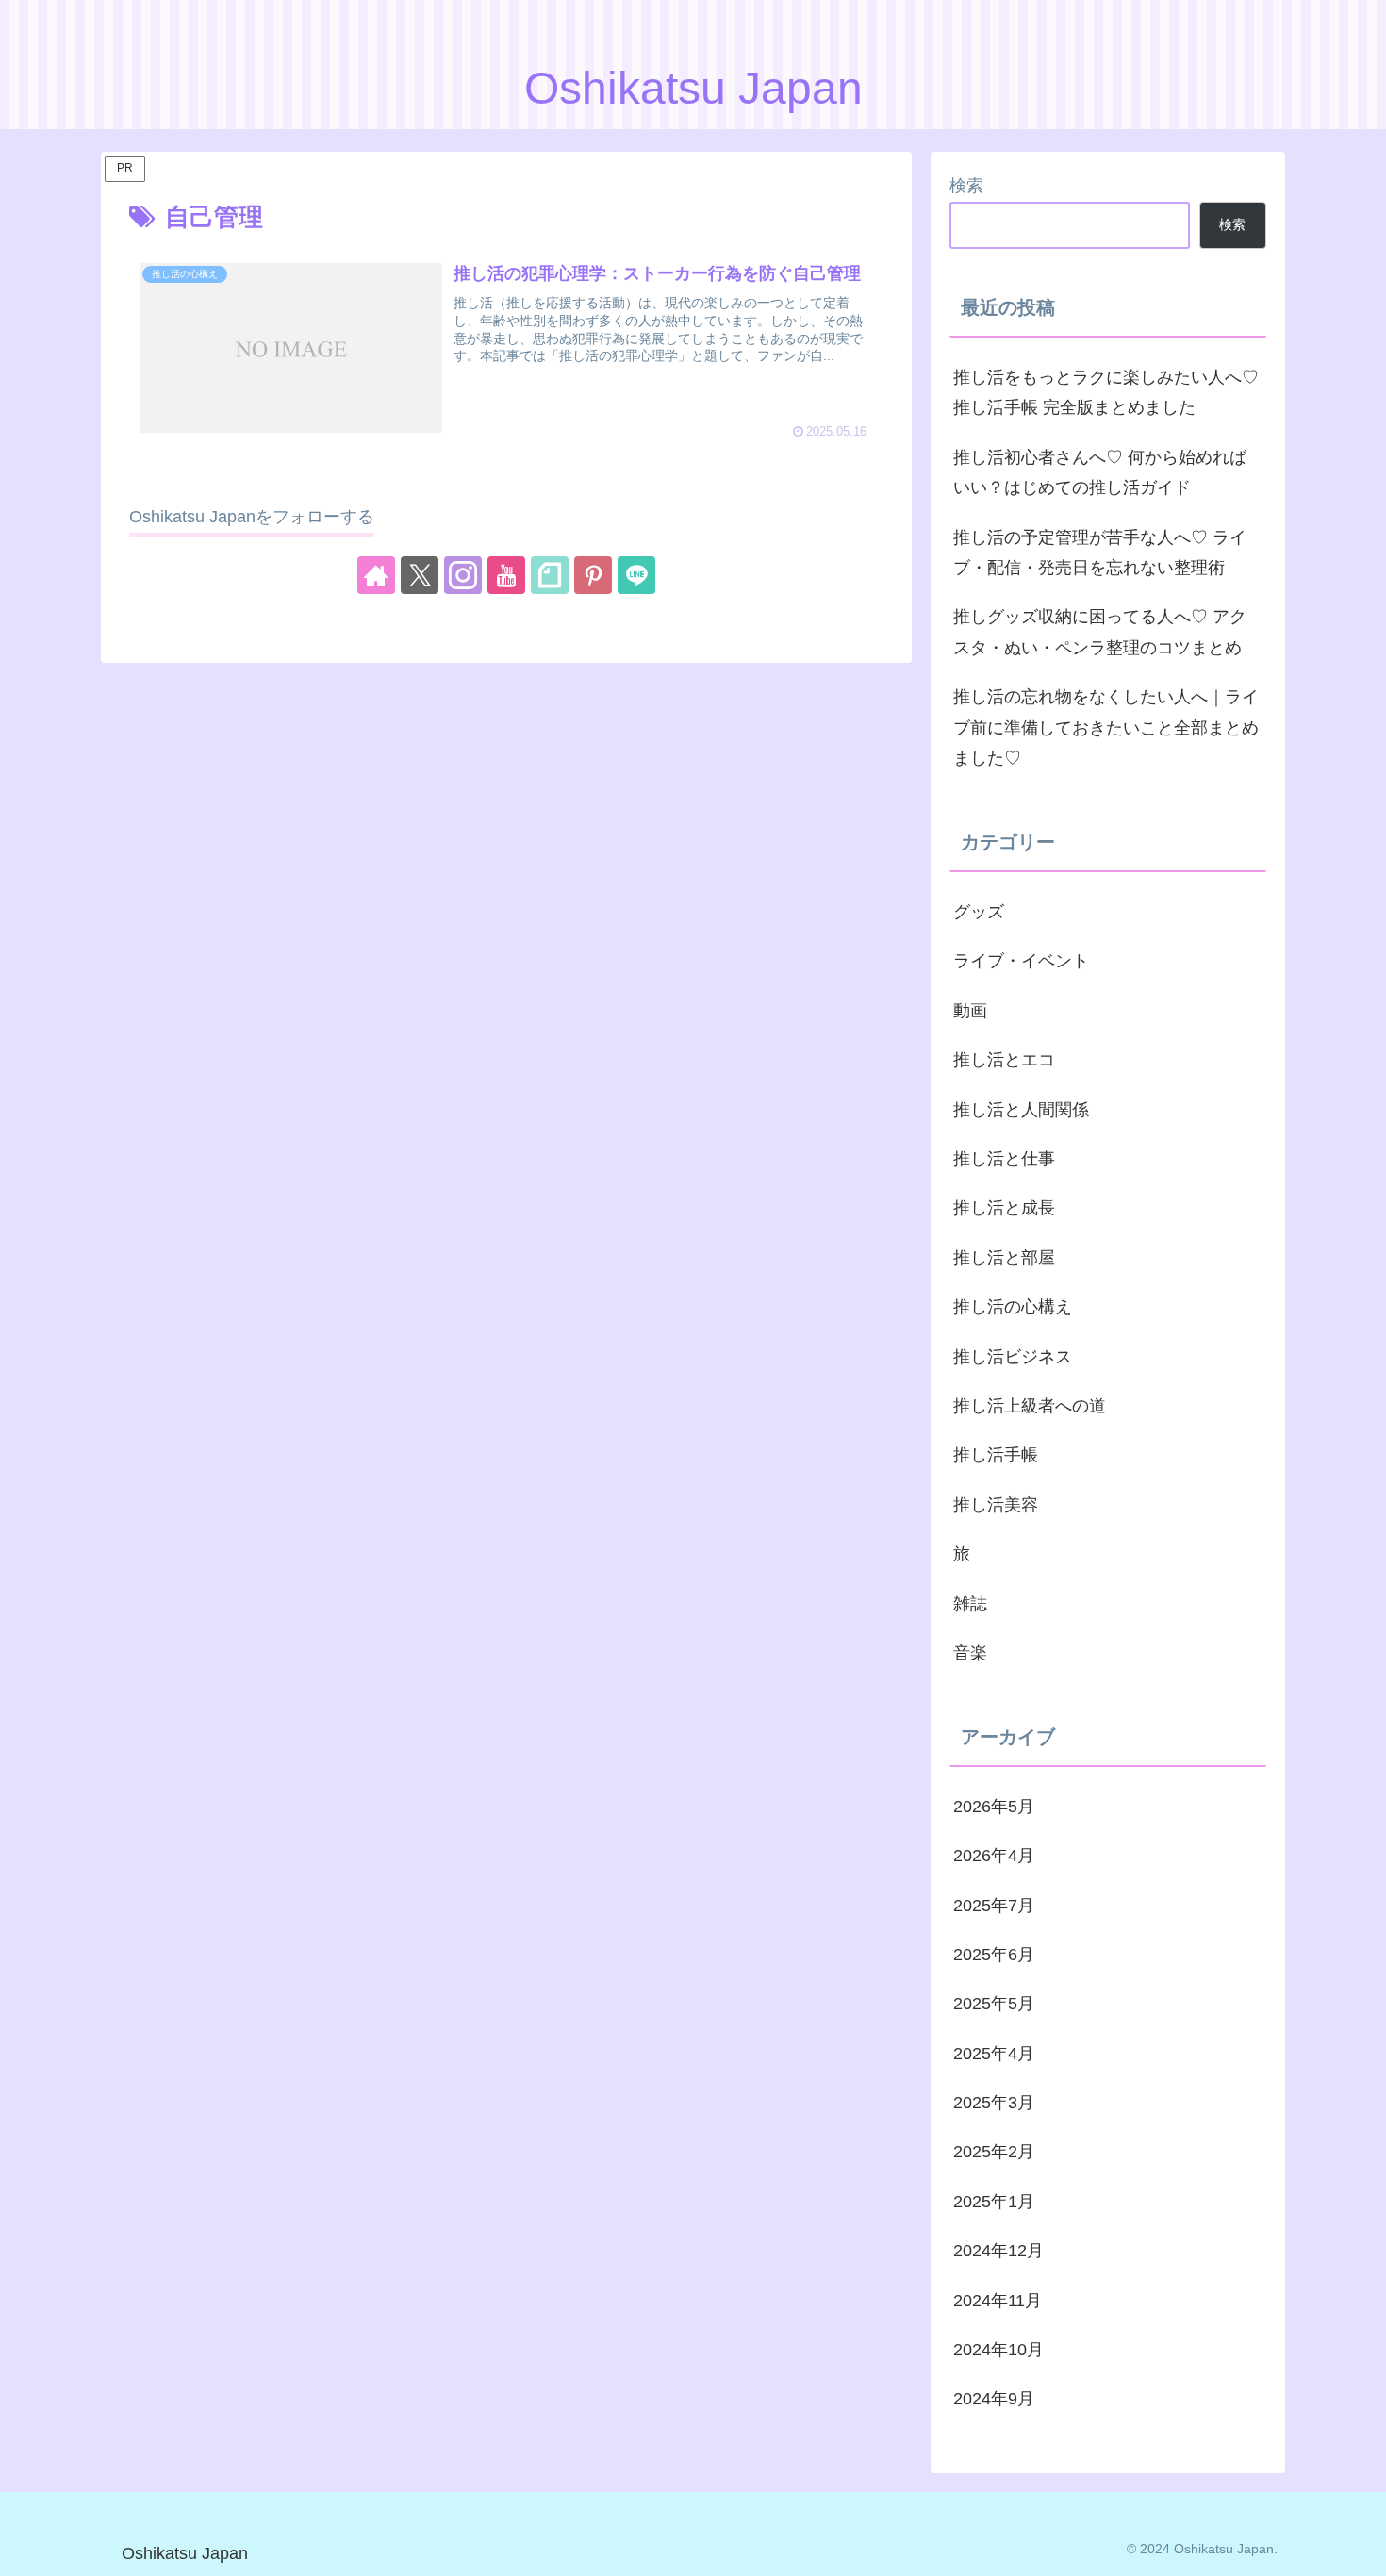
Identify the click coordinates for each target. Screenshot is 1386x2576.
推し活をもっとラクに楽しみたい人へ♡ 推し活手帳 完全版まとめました (1106, 392)
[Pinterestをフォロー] (593, 575)
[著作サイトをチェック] (376, 575)
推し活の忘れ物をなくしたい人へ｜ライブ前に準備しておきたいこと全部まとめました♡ (1106, 727)
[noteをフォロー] (550, 575)
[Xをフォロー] (420, 575)
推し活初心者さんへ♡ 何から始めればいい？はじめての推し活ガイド (1100, 472)
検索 (966, 186)
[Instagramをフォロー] (463, 575)
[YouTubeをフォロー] (506, 575)
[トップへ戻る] (1358, 2548)
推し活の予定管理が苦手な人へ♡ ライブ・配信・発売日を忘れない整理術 (1100, 553)
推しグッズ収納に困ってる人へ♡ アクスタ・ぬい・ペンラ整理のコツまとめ (1100, 632)
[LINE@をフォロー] (636, 575)
